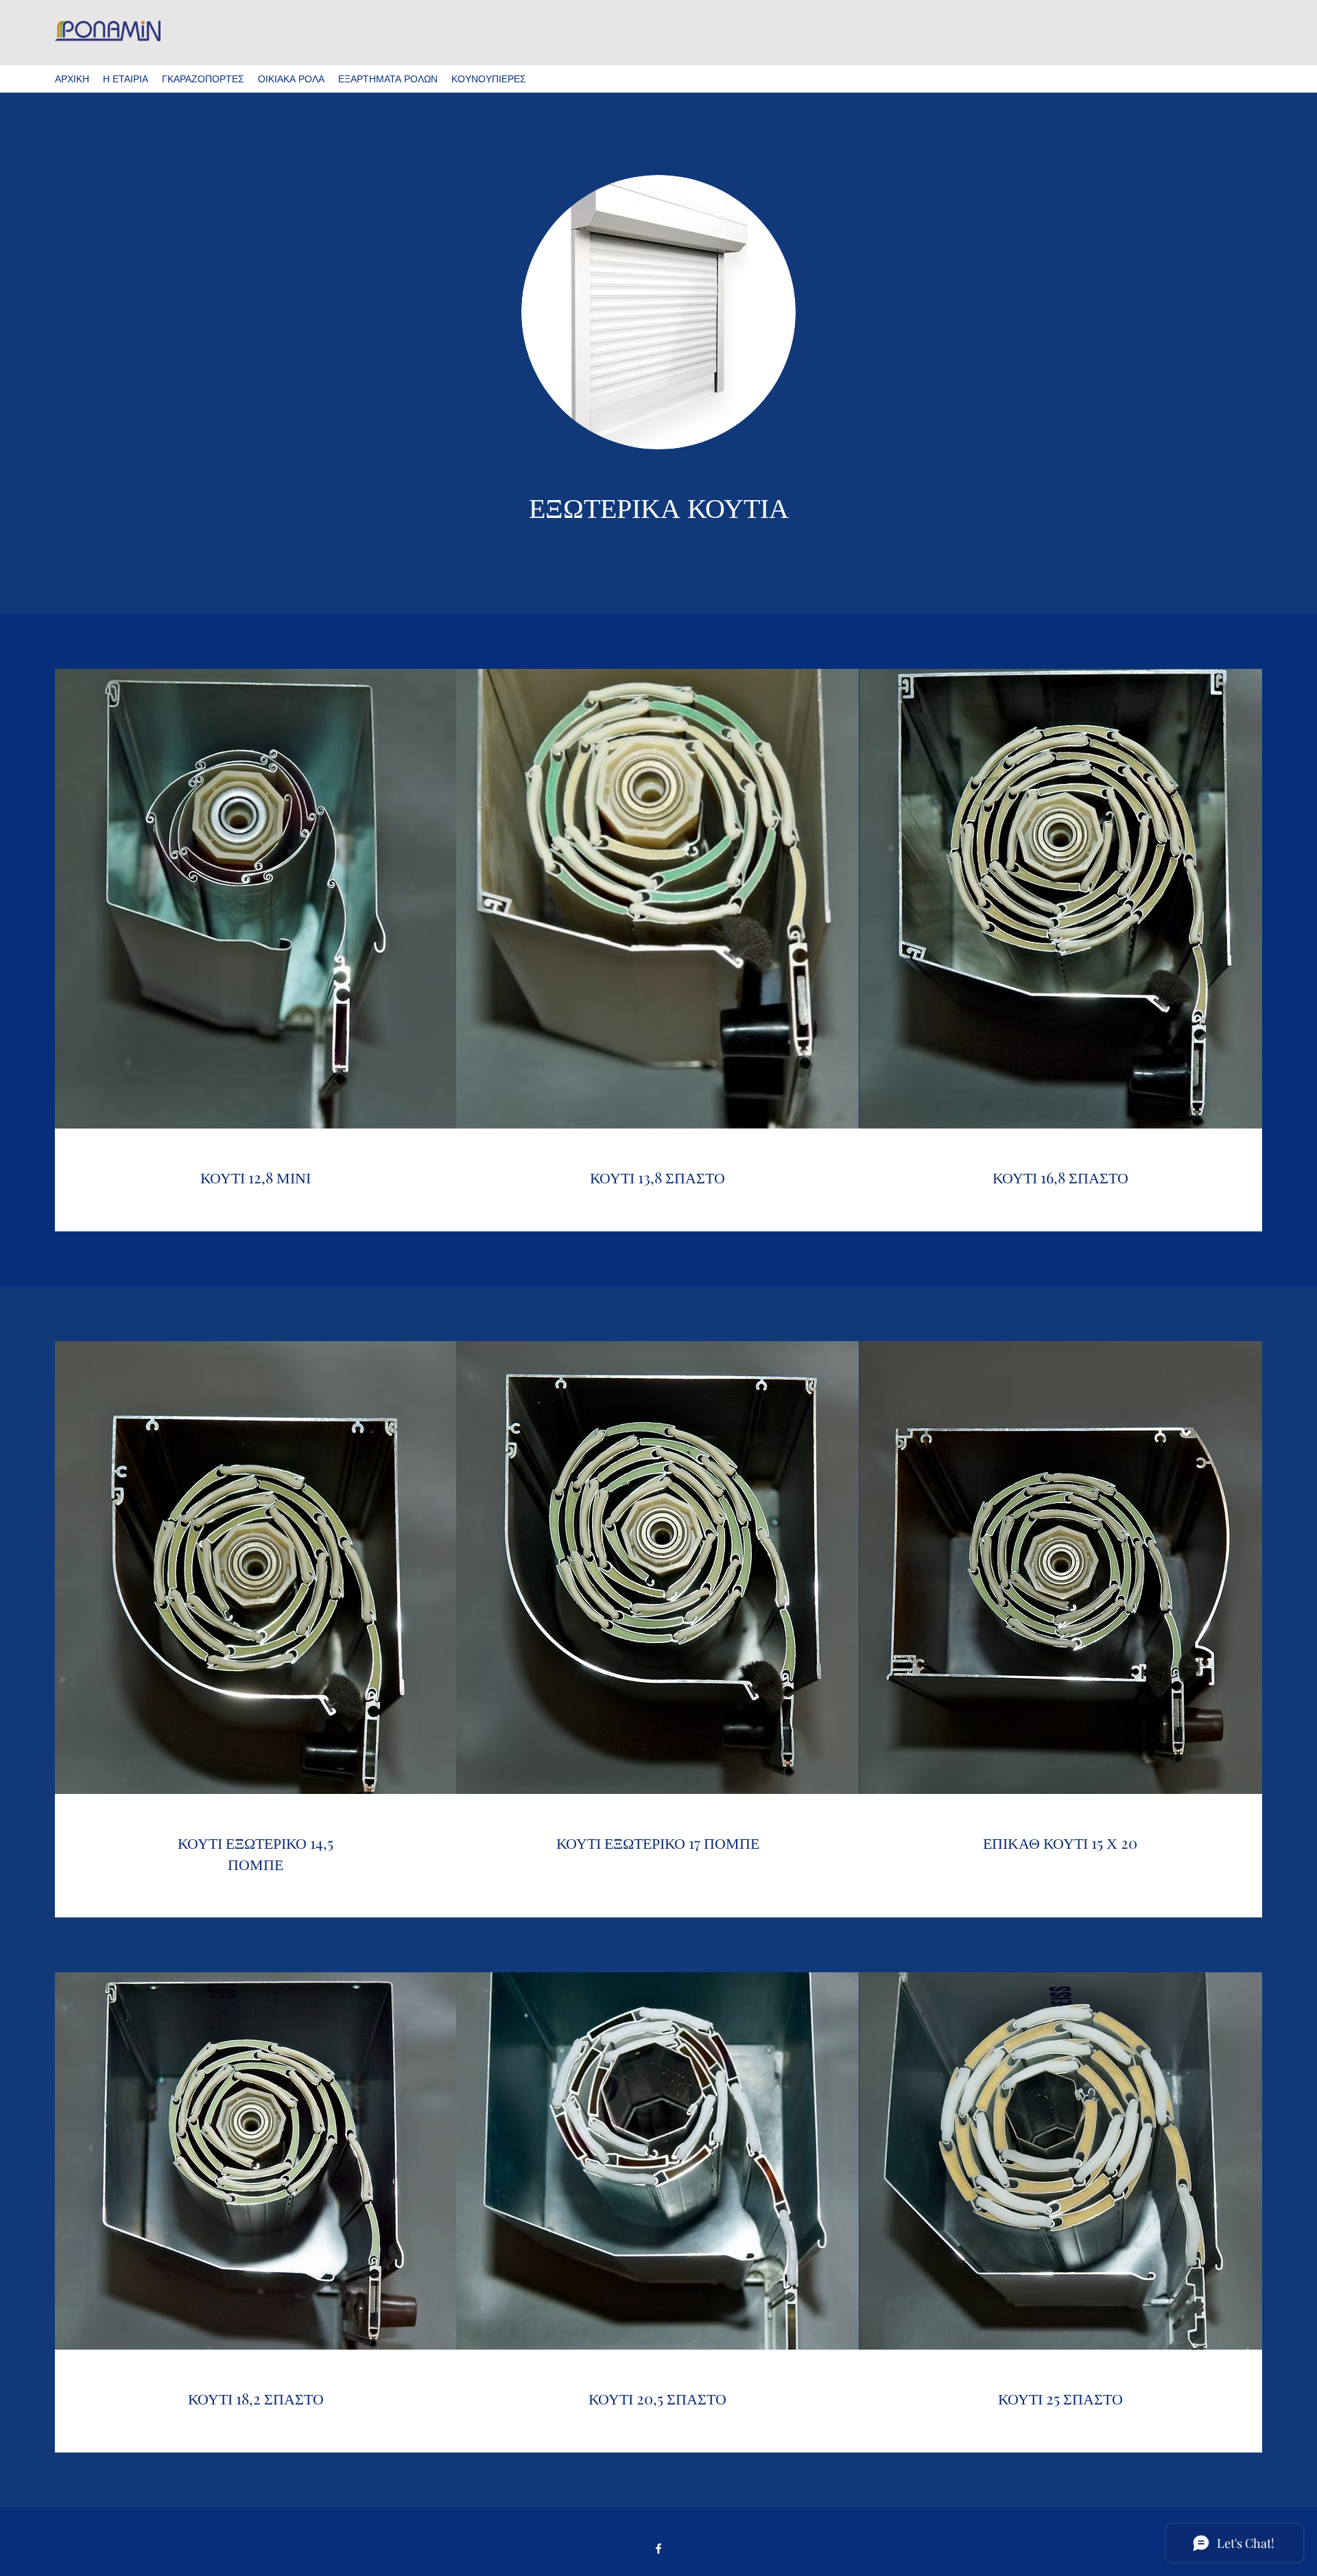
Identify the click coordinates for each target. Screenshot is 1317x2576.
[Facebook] (658, 2549)
